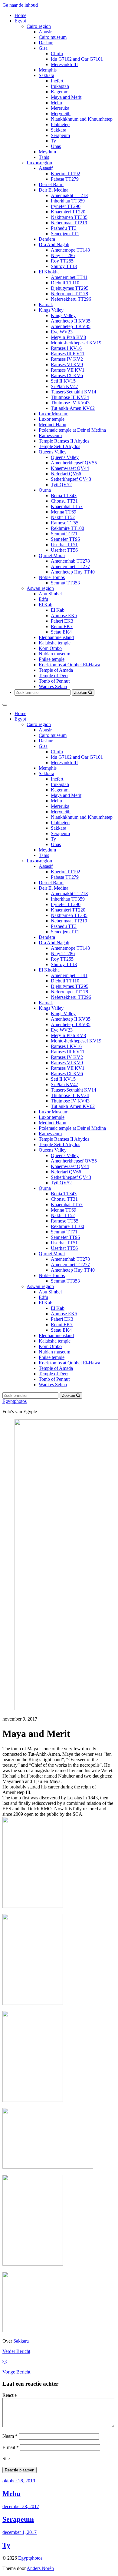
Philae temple (52, 659)
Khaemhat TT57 (67, 506)
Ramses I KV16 (66, 348)
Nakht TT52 (63, 517)
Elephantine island (56, 637)
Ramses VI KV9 (67, 365)
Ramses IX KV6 (67, 375)
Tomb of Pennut (54, 681)
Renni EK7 (62, 626)
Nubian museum (54, 654)
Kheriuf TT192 (66, 174)
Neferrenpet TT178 (69, 294)
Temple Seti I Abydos (59, 446)
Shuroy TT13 (64, 266)
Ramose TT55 (65, 523)
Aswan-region (40, 588)
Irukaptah (60, 86)
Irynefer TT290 (66, 206)
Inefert (57, 81)
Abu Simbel (50, 594)
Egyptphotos (15, 1401)
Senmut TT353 (65, 583)
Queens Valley (53, 452)
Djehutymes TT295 (70, 288)
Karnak (46, 304)
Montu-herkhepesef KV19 (76, 343)
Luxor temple (52, 419)
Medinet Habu (52, 425)
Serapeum (60, 135)
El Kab (46, 605)
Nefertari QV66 (66, 474)
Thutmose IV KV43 (70, 403)
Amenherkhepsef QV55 (74, 463)
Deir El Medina (54, 190)
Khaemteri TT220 (68, 212)
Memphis (48, 70)
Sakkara (46, 75)
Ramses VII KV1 (68, 370)
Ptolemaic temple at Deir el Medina (72, 430)
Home (20, 15)
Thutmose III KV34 (70, 397)
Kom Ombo (50, 648)
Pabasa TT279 (65, 179)
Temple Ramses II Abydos (64, 441)
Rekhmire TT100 (67, 528)
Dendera (47, 239)
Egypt (20, 21)
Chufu (57, 54)
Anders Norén (40, 2568)
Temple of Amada (56, 670)
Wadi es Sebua (53, 686)
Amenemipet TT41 (69, 277)
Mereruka (60, 108)
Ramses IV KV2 (67, 359)
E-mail (11, 2447)
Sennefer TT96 (65, 539)
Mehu (56, 103)
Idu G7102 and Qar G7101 (77, 59)
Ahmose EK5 (64, 616)
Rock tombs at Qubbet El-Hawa (69, 665)
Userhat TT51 (64, 545)
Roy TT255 (62, 261)
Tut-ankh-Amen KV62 (73, 408)
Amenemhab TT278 (70, 561)
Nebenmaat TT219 (69, 223)
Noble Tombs (52, 577)
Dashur (46, 43)
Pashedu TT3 (64, 228)
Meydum (47, 152)
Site (6, 2459)
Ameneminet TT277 (70, 566)
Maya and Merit (66, 97)
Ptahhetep (60, 124)
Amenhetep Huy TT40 (73, 572)
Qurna (45, 490)
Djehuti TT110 (65, 283)
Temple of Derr (53, 676)
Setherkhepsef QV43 (71, 479)
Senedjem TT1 (65, 234)
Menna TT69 (64, 512)
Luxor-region (39, 163)
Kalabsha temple (55, 643)
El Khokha (49, 272)
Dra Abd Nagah (54, 244)
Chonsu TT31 (64, 501)
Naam (10, 2436)
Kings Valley (51, 310)
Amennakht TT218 (69, 195)
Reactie (10, 2395)
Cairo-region (39, 26)
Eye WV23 (62, 332)
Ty (53, 141)
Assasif (46, 168)
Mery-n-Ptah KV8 (68, 337)
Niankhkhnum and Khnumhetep (82, 119)
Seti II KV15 (63, 381)
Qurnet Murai (52, 555)
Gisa (43, 48)
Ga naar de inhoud (20, 5)
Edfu (43, 599)
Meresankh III (64, 64)
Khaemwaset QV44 (70, 468)
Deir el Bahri (51, 184)
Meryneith (61, 114)
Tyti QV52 (61, 485)
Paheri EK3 (62, 621)
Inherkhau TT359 (68, 201)
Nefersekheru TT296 (71, 299)
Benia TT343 (64, 495)
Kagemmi (60, 92)
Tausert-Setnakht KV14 (74, 392)
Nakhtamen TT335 (69, 217)
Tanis (44, 157)
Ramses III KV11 (68, 354)
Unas (56, 146)
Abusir (45, 32)
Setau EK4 (61, 632)
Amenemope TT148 (70, 250)
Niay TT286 (63, 255)
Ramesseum (50, 435)
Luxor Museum (54, 414)
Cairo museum (53, 37)
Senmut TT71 (64, 534)
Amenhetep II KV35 (71, 321)
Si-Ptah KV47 (64, 386)
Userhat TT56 (64, 550)
